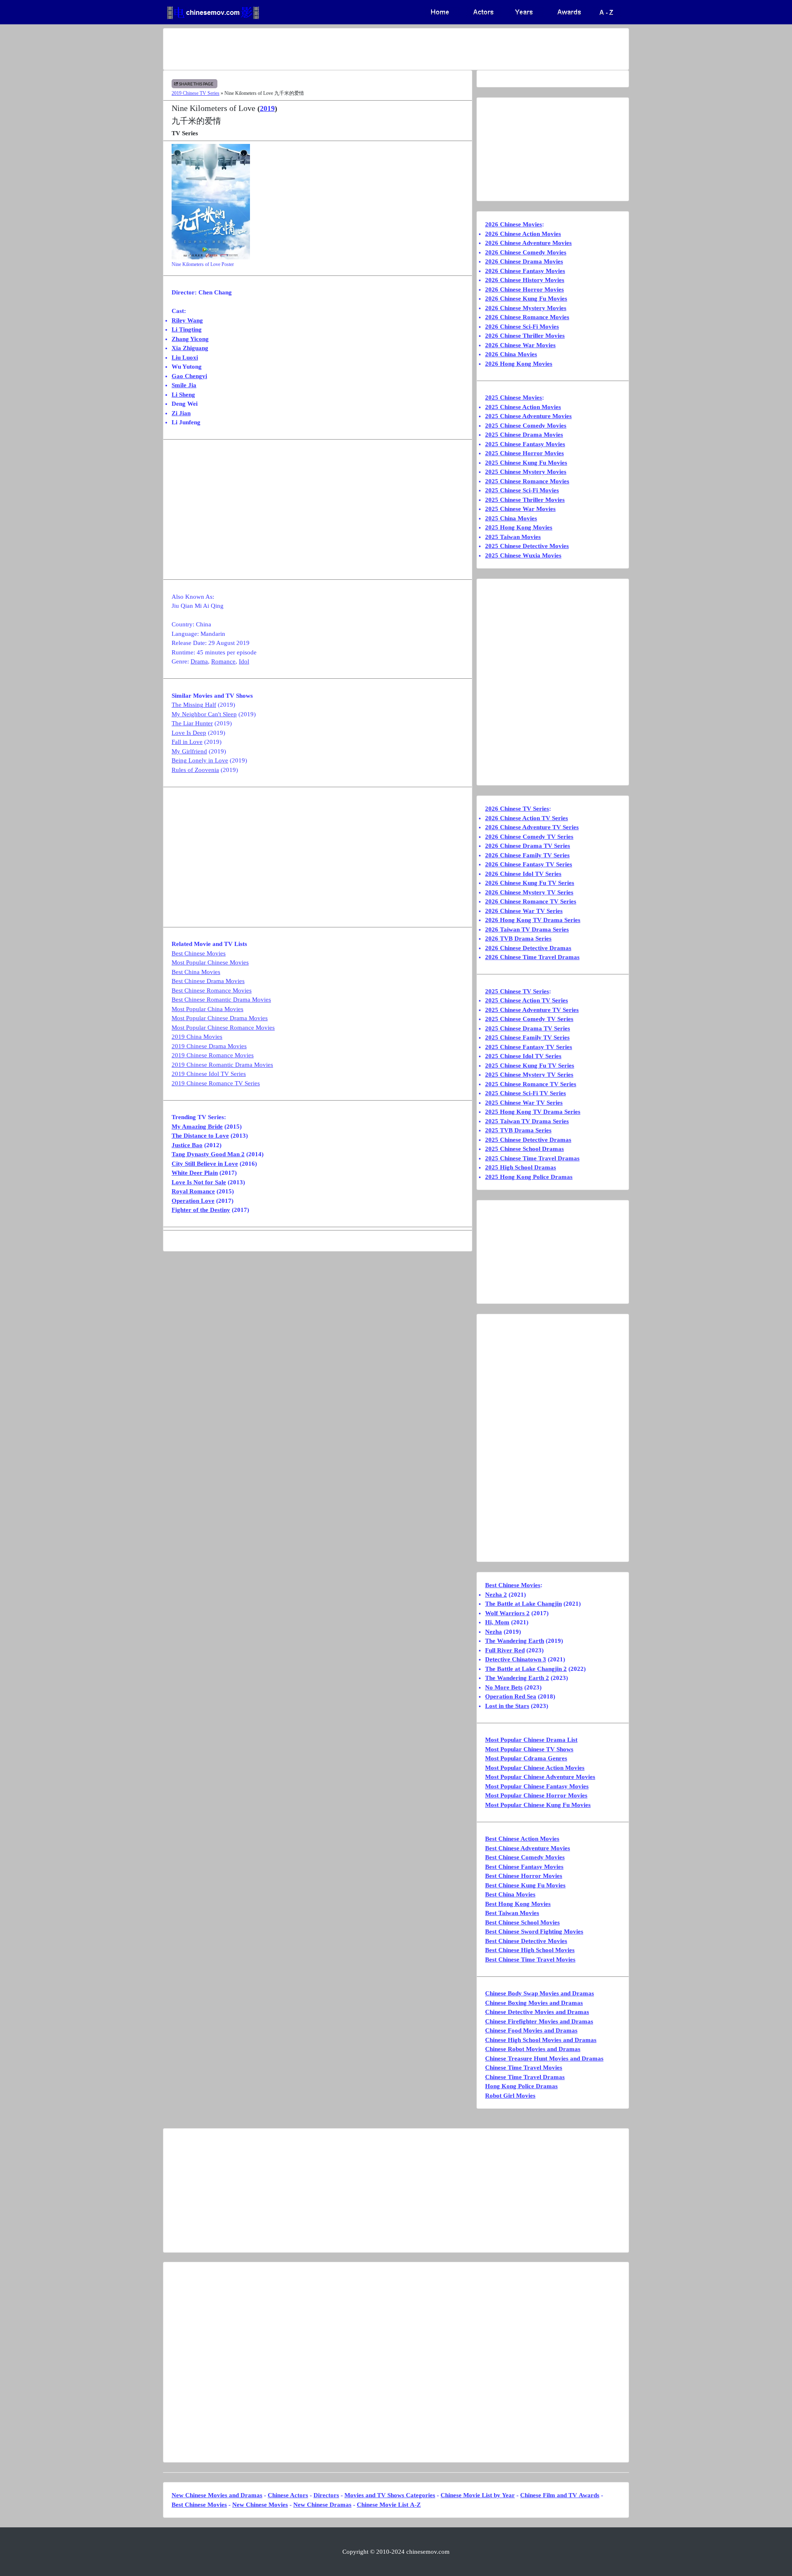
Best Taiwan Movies (512, 1913)
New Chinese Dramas (322, 2505)
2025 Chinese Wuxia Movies (523, 555)
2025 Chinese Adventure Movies (528, 416)
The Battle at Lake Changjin (523, 1604)
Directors (326, 2495)
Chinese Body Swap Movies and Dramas (540, 1993)
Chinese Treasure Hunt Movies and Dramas (544, 2058)
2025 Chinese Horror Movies (524, 453)
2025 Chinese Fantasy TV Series (529, 1047)
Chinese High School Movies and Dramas (541, 2040)
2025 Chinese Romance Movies (527, 481)
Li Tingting (187, 329)
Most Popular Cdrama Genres (526, 1758)
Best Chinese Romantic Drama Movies (221, 1000)
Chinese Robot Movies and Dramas (533, 2049)
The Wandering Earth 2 (517, 1678)
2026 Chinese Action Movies (523, 234)
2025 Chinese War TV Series (524, 1103)
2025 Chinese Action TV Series (527, 1000)
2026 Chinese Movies (514, 224)
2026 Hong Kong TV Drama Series (533, 920)
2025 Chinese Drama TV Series (528, 1028)
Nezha (494, 1632)
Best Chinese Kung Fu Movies (525, 1885)
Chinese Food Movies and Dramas (531, 2030)
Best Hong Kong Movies (518, 1904)
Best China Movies (196, 972)
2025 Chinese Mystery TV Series (529, 1075)
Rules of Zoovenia (195, 770)
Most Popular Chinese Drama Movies (220, 1018)
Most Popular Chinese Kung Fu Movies (538, 1805)
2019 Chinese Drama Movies (209, 1046)
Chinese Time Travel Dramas (525, 2077)
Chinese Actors (288, 2495)
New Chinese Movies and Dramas (217, 2495)
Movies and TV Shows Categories (390, 2495)
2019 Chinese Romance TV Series (216, 1083)
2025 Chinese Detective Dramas (528, 1140)
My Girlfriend (189, 751)
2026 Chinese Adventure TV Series (532, 827)
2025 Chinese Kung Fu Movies (526, 463)
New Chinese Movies (260, 2505)
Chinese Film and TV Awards (560, 2495)
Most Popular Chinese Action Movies (535, 1768)
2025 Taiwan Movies (513, 537)
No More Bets (504, 1687)
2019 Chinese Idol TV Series (209, 1074)
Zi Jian (181, 413)
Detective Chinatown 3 (516, 1659)
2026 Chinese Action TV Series (527, 818)
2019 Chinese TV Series (196, 93)
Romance (223, 661)
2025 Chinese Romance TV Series (531, 1084)
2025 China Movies (511, 518)
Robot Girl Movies (510, 2096)
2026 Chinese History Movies (525, 280)
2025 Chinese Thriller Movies (525, 500)
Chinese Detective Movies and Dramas (537, 2012)
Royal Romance (193, 1191)
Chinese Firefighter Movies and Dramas (539, 2021)
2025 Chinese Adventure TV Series (532, 1010)
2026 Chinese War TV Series (524, 911)
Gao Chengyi (189, 376)
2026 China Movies (511, 354)
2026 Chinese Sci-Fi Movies (522, 327)
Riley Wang (187, 320)
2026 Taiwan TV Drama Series (527, 929)
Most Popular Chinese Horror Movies (536, 1795)
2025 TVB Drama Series (518, 1130)
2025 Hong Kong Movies (519, 527)
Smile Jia (184, 385)
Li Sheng (183, 395)
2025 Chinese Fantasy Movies (525, 444)
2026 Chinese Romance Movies (527, 317)
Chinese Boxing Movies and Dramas (534, 2003)
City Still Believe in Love (205, 1164)
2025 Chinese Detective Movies (527, 546)
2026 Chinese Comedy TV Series (529, 837)
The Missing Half (194, 705)
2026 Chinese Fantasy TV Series (529, 864)
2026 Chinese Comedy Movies (526, 252)
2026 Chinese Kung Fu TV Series (530, 883)
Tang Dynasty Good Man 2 (208, 1154)
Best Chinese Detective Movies (526, 1941)
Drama (199, 661)
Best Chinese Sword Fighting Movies (534, 1931)
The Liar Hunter (192, 723)
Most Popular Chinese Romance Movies (223, 1028)
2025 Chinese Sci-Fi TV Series (526, 1093)
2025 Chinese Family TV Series (527, 1037)
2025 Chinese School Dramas (524, 1149)
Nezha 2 (496, 1595)
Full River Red (505, 1650)
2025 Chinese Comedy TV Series (529, 1019)
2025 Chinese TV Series (517, 991)
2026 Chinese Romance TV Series (531, 901)
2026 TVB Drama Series (518, 939)
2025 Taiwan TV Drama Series (527, 1121)
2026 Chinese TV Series (517, 809)
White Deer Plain (195, 1173)
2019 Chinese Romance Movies (213, 1055)
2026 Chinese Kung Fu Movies (526, 299)
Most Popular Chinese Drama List (531, 1740)
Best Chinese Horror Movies (524, 1876)
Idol (244, 661)
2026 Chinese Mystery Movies (526, 308)
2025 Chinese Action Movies (523, 407)
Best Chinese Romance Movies (212, 990)
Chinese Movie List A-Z (389, 2505)
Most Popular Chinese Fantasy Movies (537, 1786)
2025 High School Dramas (521, 1167)
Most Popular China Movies (207, 1009)
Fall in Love (187, 742)
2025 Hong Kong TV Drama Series (533, 1112)
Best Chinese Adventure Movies (528, 1848)
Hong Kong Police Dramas (521, 2086)
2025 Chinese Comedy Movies (526, 426)
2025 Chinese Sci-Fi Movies (522, 490)
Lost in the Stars (507, 1706)
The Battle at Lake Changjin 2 (526, 1669)
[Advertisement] (363, 49)
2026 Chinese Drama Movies (524, 261)
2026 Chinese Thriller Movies (525, 336)
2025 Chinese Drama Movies (524, 435)
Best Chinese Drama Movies (208, 981)
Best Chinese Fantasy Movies (524, 1867)
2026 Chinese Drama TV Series (528, 846)
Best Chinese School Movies (522, 1922)
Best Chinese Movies (199, 953)
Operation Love (193, 1201)
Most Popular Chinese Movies (210, 962)
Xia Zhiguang (190, 348)
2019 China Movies (197, 1037)
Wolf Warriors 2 (507, 1613)
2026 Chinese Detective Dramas (528, 948)
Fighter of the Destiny (201, 1210)
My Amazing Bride (197, 1127)
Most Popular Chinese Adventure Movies (540, 1777)
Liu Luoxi (185, 358)
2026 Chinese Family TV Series (527, 855)
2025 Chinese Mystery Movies (526, 472)
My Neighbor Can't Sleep (204, 714)
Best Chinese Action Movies (522, 1839)
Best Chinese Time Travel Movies (530, 1960)
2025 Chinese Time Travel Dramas (532, 1158)
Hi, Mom (497, 1622)
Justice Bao (187, 1145)
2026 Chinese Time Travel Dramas (532, 957)
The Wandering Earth (515, 1641)
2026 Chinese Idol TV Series (523, 874)
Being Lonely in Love (200, 760)
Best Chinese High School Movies (530, 1950)
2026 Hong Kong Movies (519, 364)
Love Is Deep (189, 733)
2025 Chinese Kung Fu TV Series (530, 1066)
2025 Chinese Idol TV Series (523, 1056)
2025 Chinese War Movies (520, 509)
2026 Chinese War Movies (520, 345)
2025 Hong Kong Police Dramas (529, 1177)
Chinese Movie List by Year (478, 2495)
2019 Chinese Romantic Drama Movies (222, 1065)
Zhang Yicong (190, 339)
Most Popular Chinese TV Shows (529, 1749)
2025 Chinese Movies (514, 398)
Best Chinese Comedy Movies (525, 1857)
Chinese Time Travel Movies (524, 2068)
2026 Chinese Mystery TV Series (529, 892)
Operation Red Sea (511, 1696)
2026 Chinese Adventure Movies (528, 243)
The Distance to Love (200, 1136)
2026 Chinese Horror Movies (524, 289)
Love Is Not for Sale (199, 1182)
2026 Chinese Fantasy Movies (525, 271)
